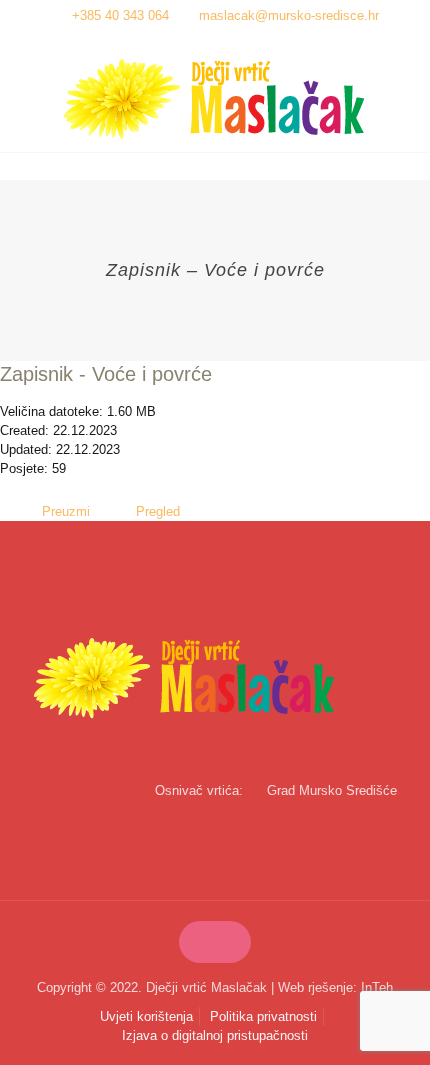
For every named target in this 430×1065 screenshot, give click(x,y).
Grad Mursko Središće (332, 790)
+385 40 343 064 (120, 15)
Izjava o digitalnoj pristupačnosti (215, 1035)
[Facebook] (202, 40)
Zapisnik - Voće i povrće (106, 374)
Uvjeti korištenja (146, 1016)
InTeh (377, 987)
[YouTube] (228, 40)
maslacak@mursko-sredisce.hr (289, 15)
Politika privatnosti (263, 1016)
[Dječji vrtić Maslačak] (215, 99)
